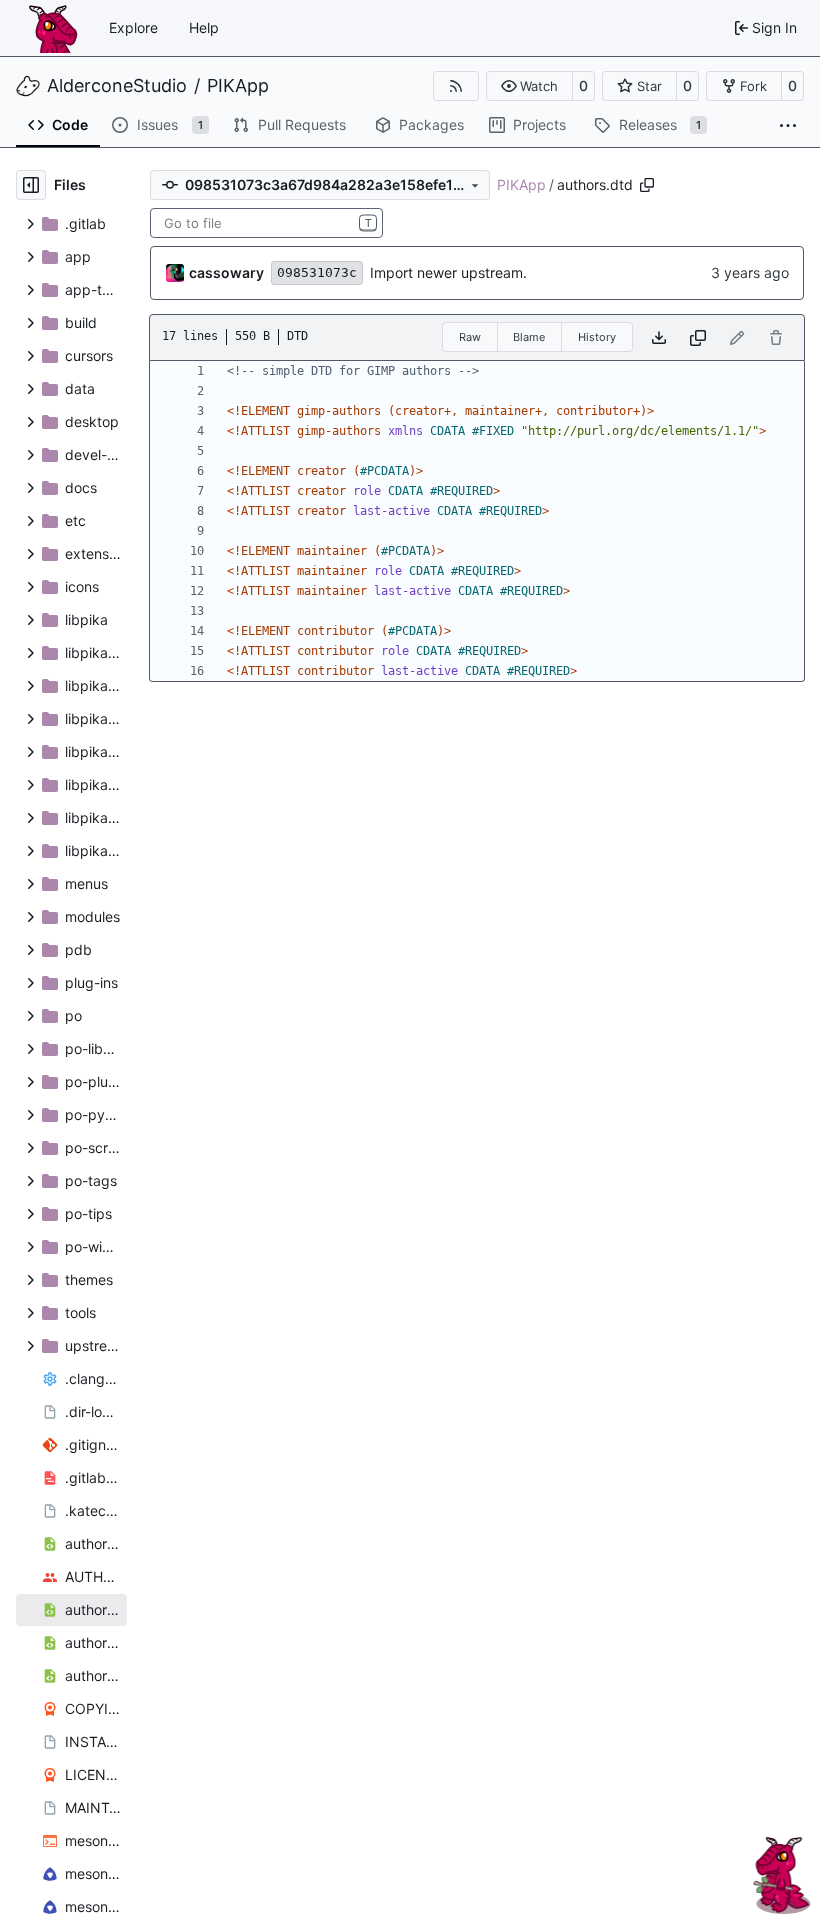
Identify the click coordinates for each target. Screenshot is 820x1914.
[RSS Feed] (456, 86)
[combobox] (266, 223)
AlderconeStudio (117, 86)
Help (204, 27)
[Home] (53, 28)
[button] (529, 86)
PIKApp (238, 86)
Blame (529, 337)
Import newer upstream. (448, 272)
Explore (133, 27)
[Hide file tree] (31, 185)
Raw (470, 337)
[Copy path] (647, 185)
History (597, 337)
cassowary (226, 272)
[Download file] (659, 337)
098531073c (317, 272)
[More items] (788, 126)
